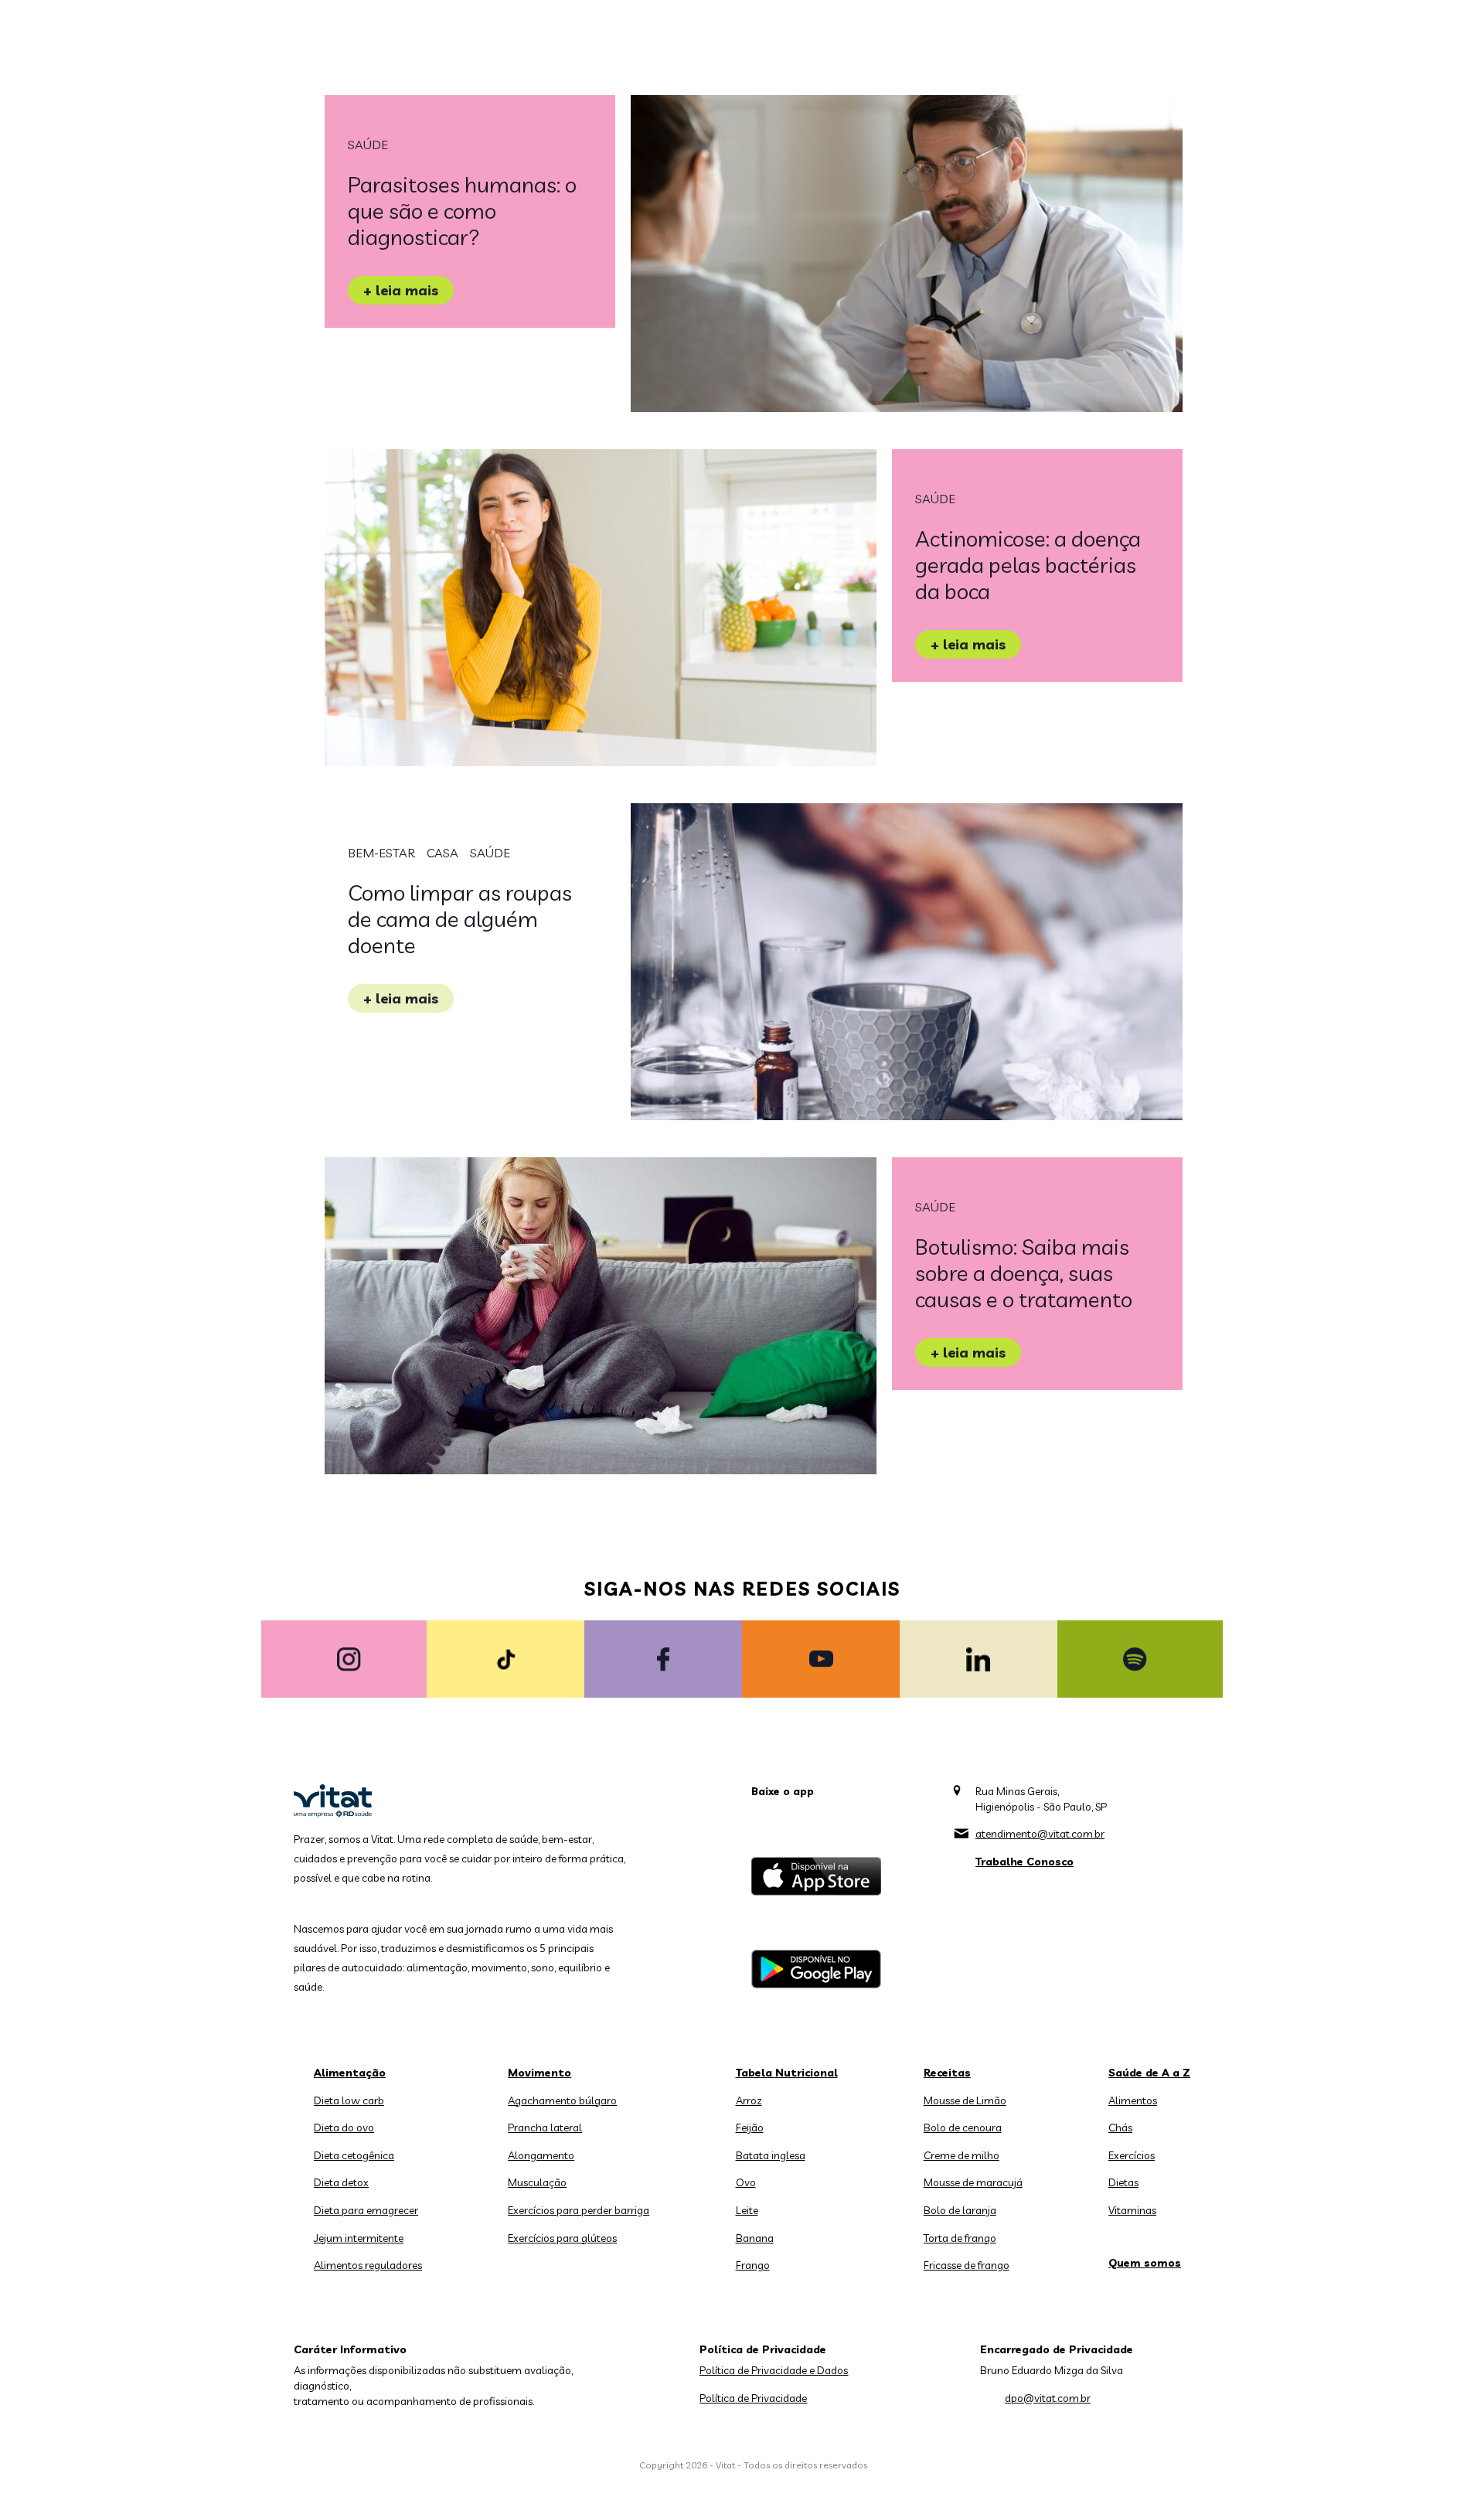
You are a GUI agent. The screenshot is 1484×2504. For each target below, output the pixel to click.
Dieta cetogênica (354, 2155)
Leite (747, 2210)
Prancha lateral (545, 2128)
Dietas (1123, 2182)
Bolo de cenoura (963, 2128)
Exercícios (1132, 2155)
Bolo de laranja (960, 2210)
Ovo (746, 2182)
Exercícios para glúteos (562, 2238)
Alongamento (541, 2155)
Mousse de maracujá (973, 2182)
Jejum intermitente (359, 2238)
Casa (442, 853)
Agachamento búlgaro (562, 2100)
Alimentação (350, 2073)
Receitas (947, 2073)
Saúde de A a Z (1149, 2073)
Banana (755, 2238)
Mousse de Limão (965, 2100)
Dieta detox (341, 2182)
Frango (753, 2265)
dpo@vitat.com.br (1048, 2398)
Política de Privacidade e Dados (774, 2370)
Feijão (750, 2128)
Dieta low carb (349, 2100)
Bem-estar (381, 853)
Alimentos (1133, 2100)
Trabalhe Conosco (1025, 1862)
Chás (1120, 2128)
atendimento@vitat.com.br (1040, 1834)
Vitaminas (1132, 2210)
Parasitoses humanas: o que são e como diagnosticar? (462, 211)
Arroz (749, 2100)
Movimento (539, 2073)
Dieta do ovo (344, 2128)
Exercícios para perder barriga (579, 2210)
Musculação (537, 2182)
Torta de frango (960, 2238)
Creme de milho (962, 2155)
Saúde (368, 145)
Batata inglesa (771, 2155)
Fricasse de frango (967, 2265)
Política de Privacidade (753, 2398)
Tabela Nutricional (787, 2073)
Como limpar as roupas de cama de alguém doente (460, 919)
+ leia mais (401, 290)
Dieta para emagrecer (366, 2210)
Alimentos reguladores (368, 2265)
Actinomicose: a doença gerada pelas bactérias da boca (1028, 565)
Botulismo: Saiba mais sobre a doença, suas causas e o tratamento (1024, 1273)
